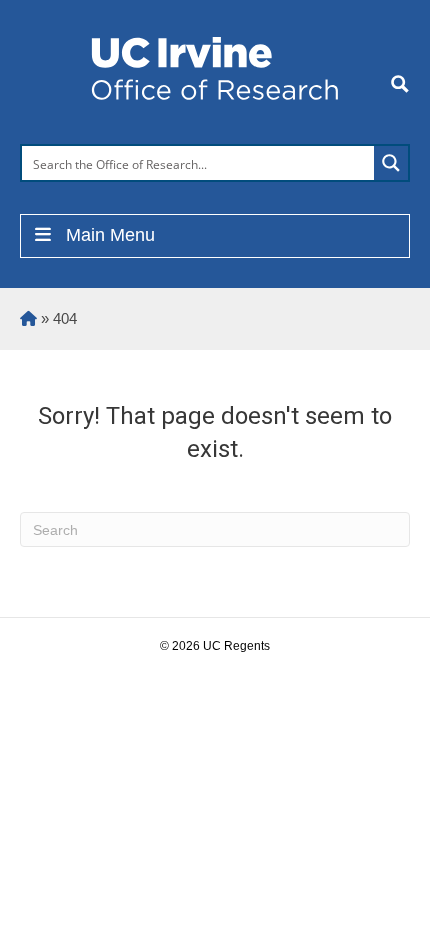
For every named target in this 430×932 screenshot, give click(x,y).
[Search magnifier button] (391, 163)
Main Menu (110, 235)
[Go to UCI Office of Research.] (28, 318)
